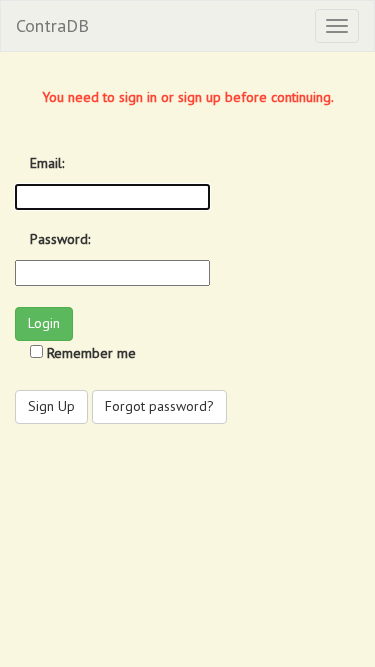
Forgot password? (159, 406)
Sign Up (51, 406)
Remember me (91, 353)
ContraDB (52, 25)
